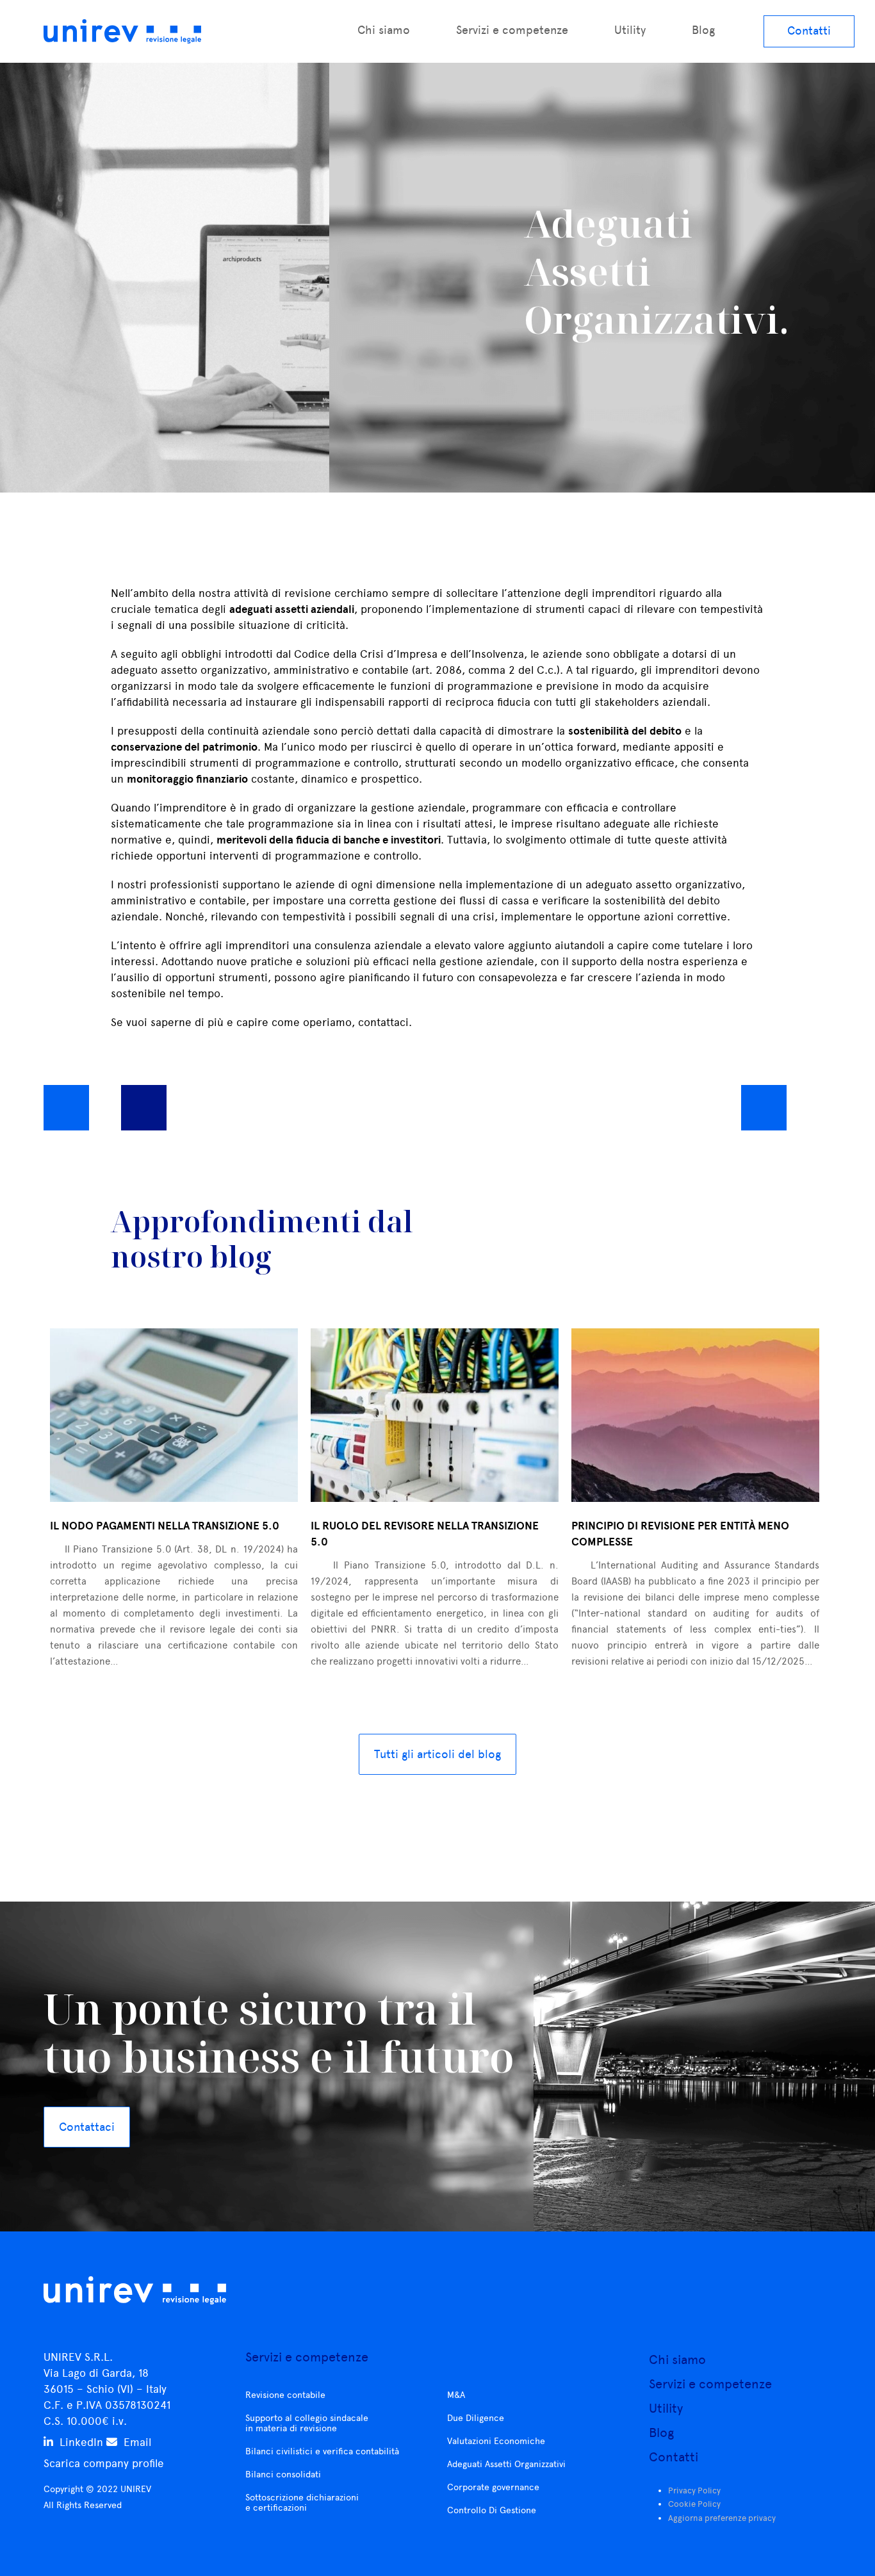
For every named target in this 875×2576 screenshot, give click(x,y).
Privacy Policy (694, 2490)
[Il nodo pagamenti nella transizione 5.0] (174, 1415)
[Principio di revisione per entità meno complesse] (695, 1415)
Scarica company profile (104, 2463)
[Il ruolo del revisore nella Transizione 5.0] (435, 1415)
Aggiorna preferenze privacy (722, 2518)
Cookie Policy (694, 2504)
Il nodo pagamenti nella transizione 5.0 (165, 1526)
